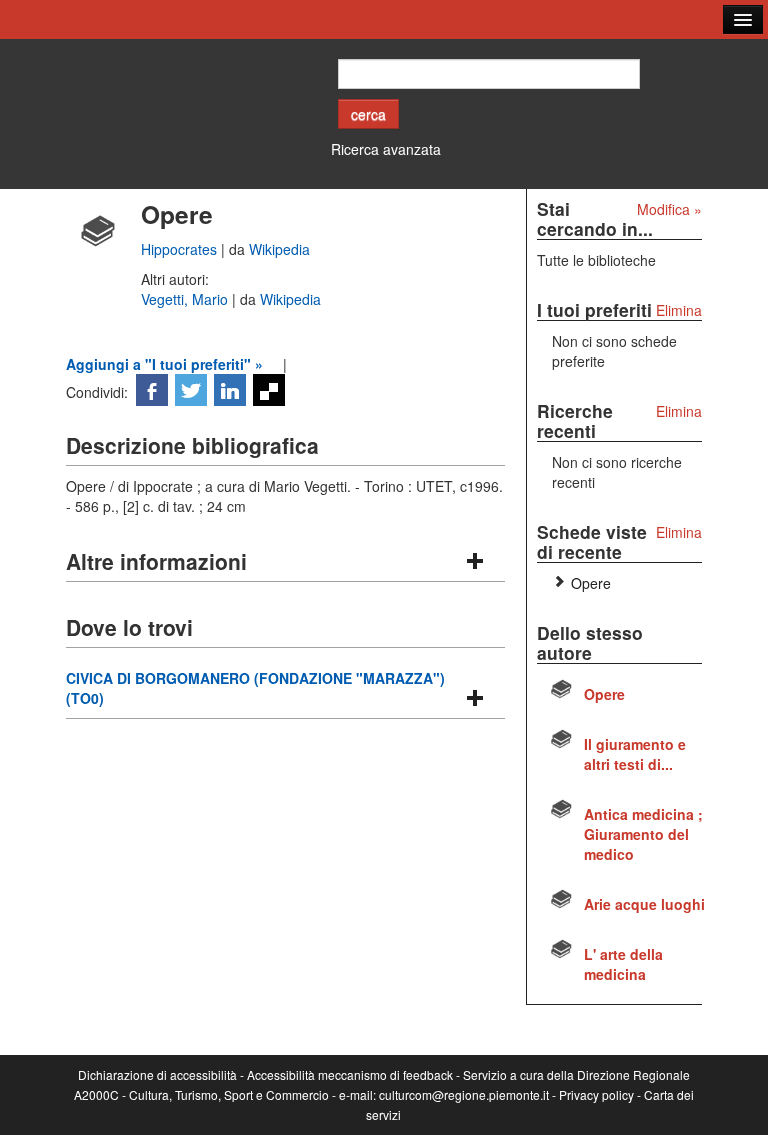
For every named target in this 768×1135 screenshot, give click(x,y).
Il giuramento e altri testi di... (635, 754)
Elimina (679, 310)
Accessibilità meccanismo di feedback (350, 1074)
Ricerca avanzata (386, 149)
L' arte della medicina (623, 964)
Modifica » (669, 209)
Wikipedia (279, 249)
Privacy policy (596, 1094)
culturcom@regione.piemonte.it (464, 1094)
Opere (591, 583)
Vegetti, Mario (186, 299)
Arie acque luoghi (644, 904)
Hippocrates (181, 249)
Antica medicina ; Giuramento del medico (643, 834)
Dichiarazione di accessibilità (157, 1074)
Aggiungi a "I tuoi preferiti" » (164, 364)
